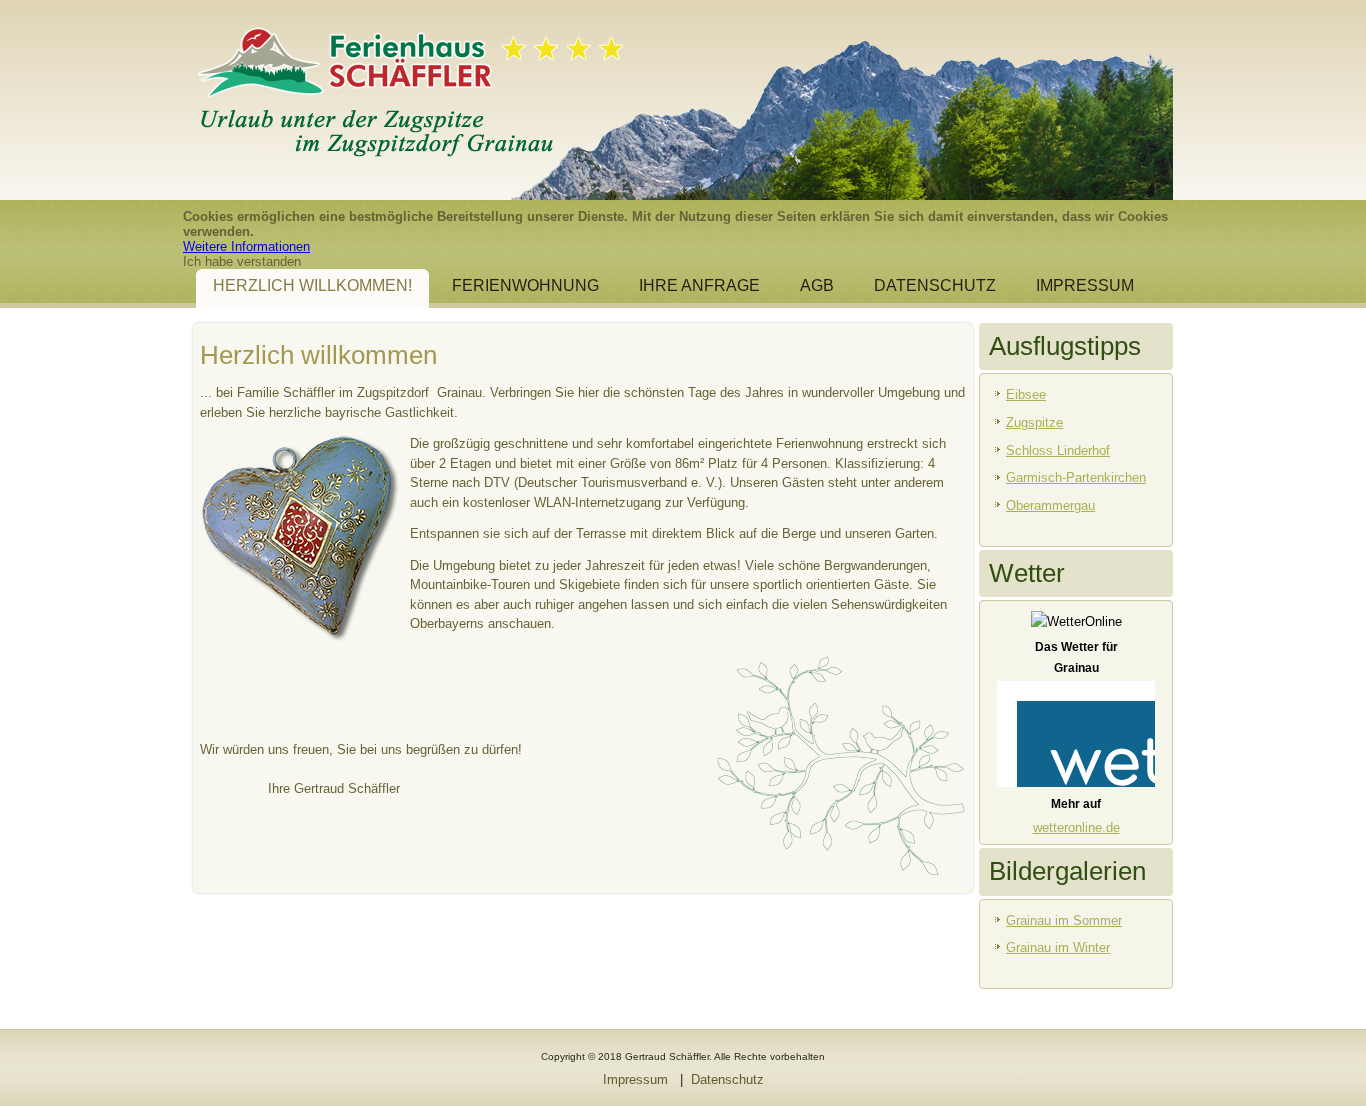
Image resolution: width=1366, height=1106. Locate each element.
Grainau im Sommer (1064, 920)
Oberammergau (1050, 505)
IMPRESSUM (1085, 285)
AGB (817, 285)
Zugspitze (1034, 422)
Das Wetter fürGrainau (1076, 657)
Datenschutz (727, 1079)
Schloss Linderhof (1058, 450)
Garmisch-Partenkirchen (1076, 477)
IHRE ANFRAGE (699, 285)
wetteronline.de (1076, 827)
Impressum (635, 1079)
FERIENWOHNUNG (525, 285)
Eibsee (1026, 394)
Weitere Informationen (246, 246)
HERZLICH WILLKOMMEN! (312, 285)
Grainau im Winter (1058, 947)
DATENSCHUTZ (935, 285)
